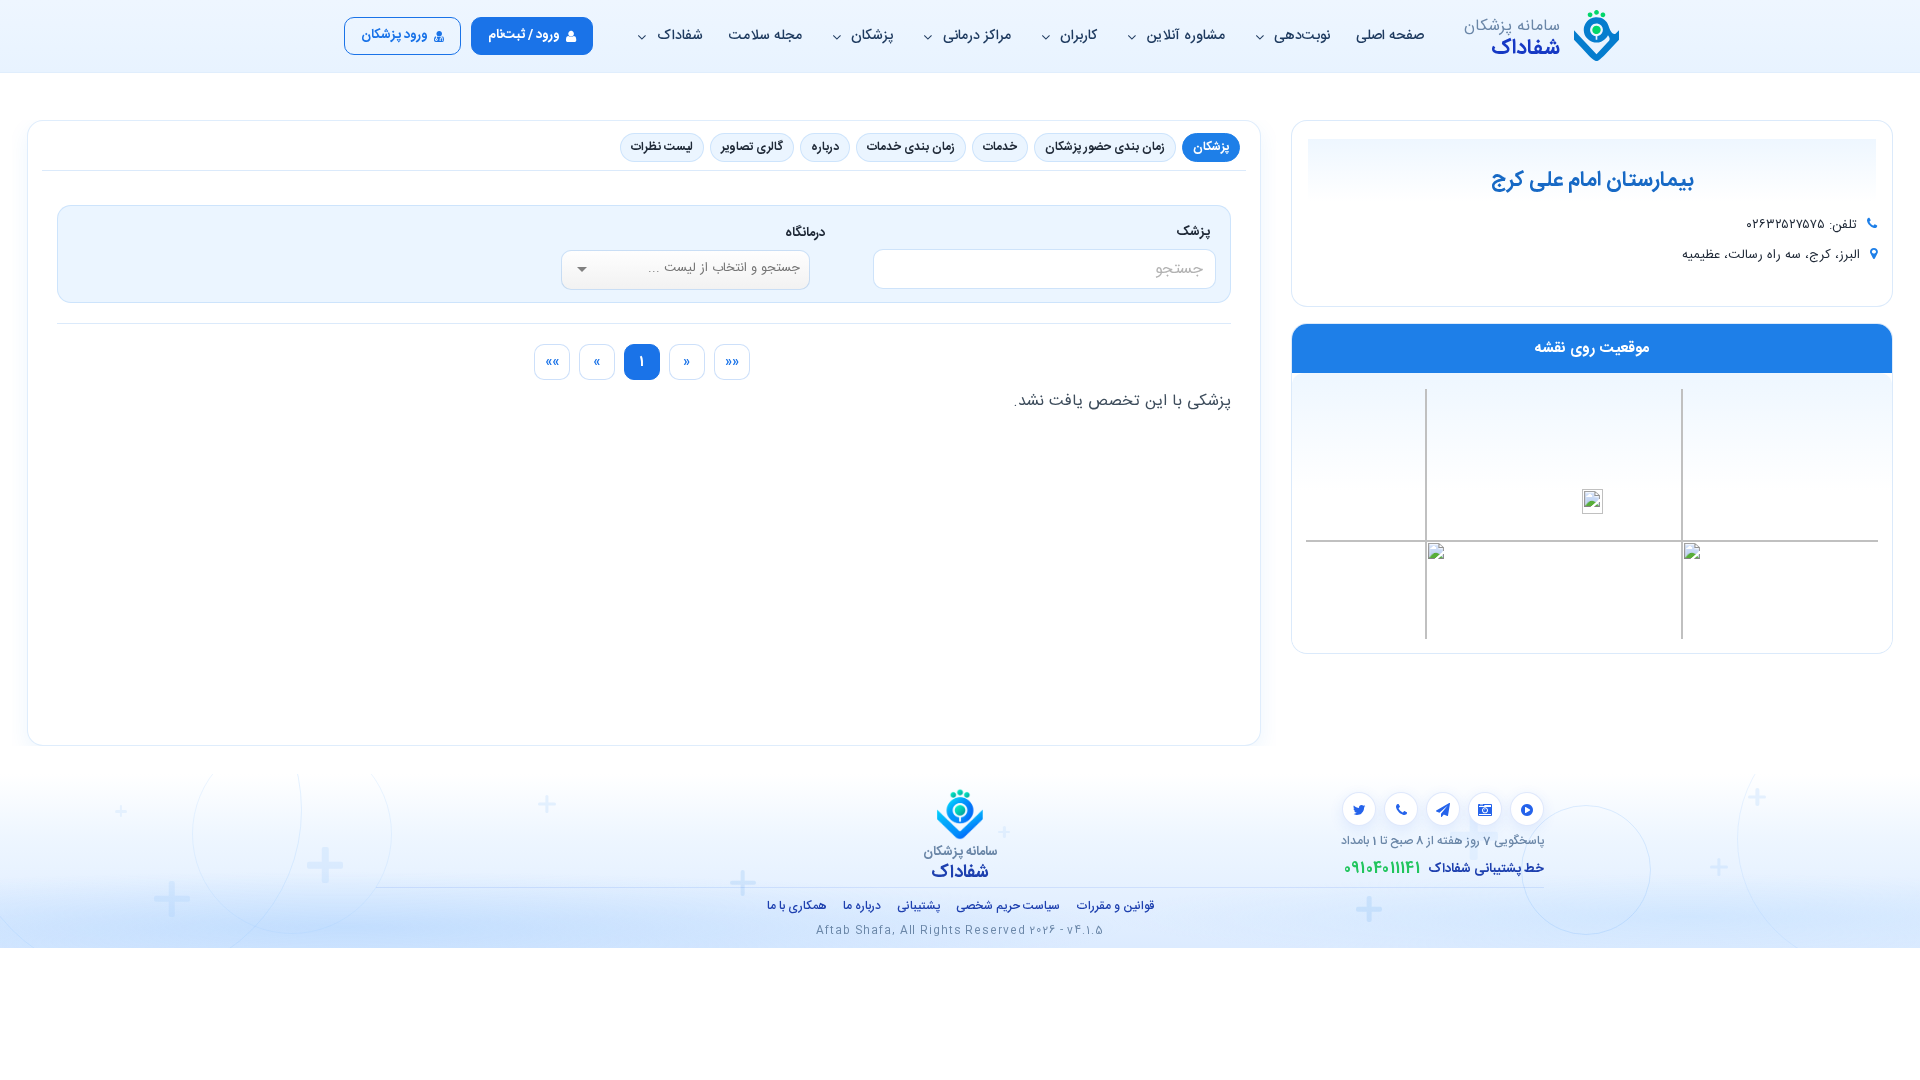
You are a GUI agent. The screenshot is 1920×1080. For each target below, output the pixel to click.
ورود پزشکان (394, 35)
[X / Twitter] (1359, 809)
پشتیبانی (918, 906)
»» (552, 362)
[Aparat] (1527, 809)
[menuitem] (732, 362)
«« (732, 362)
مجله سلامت (765, 36)
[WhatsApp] (1401, 809)
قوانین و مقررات (1115, 906)
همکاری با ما (797, 906)
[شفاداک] (1596, 36)
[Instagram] (1485, 809)
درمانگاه (805, 233)
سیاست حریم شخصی (1008, 906)
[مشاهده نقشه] (1592, 513)
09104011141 (1382, 869)
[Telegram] (1443, 809)
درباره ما (862, 906)
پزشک (1196, 232)
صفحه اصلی (1390, 36)
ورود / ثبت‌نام (524, 35)
